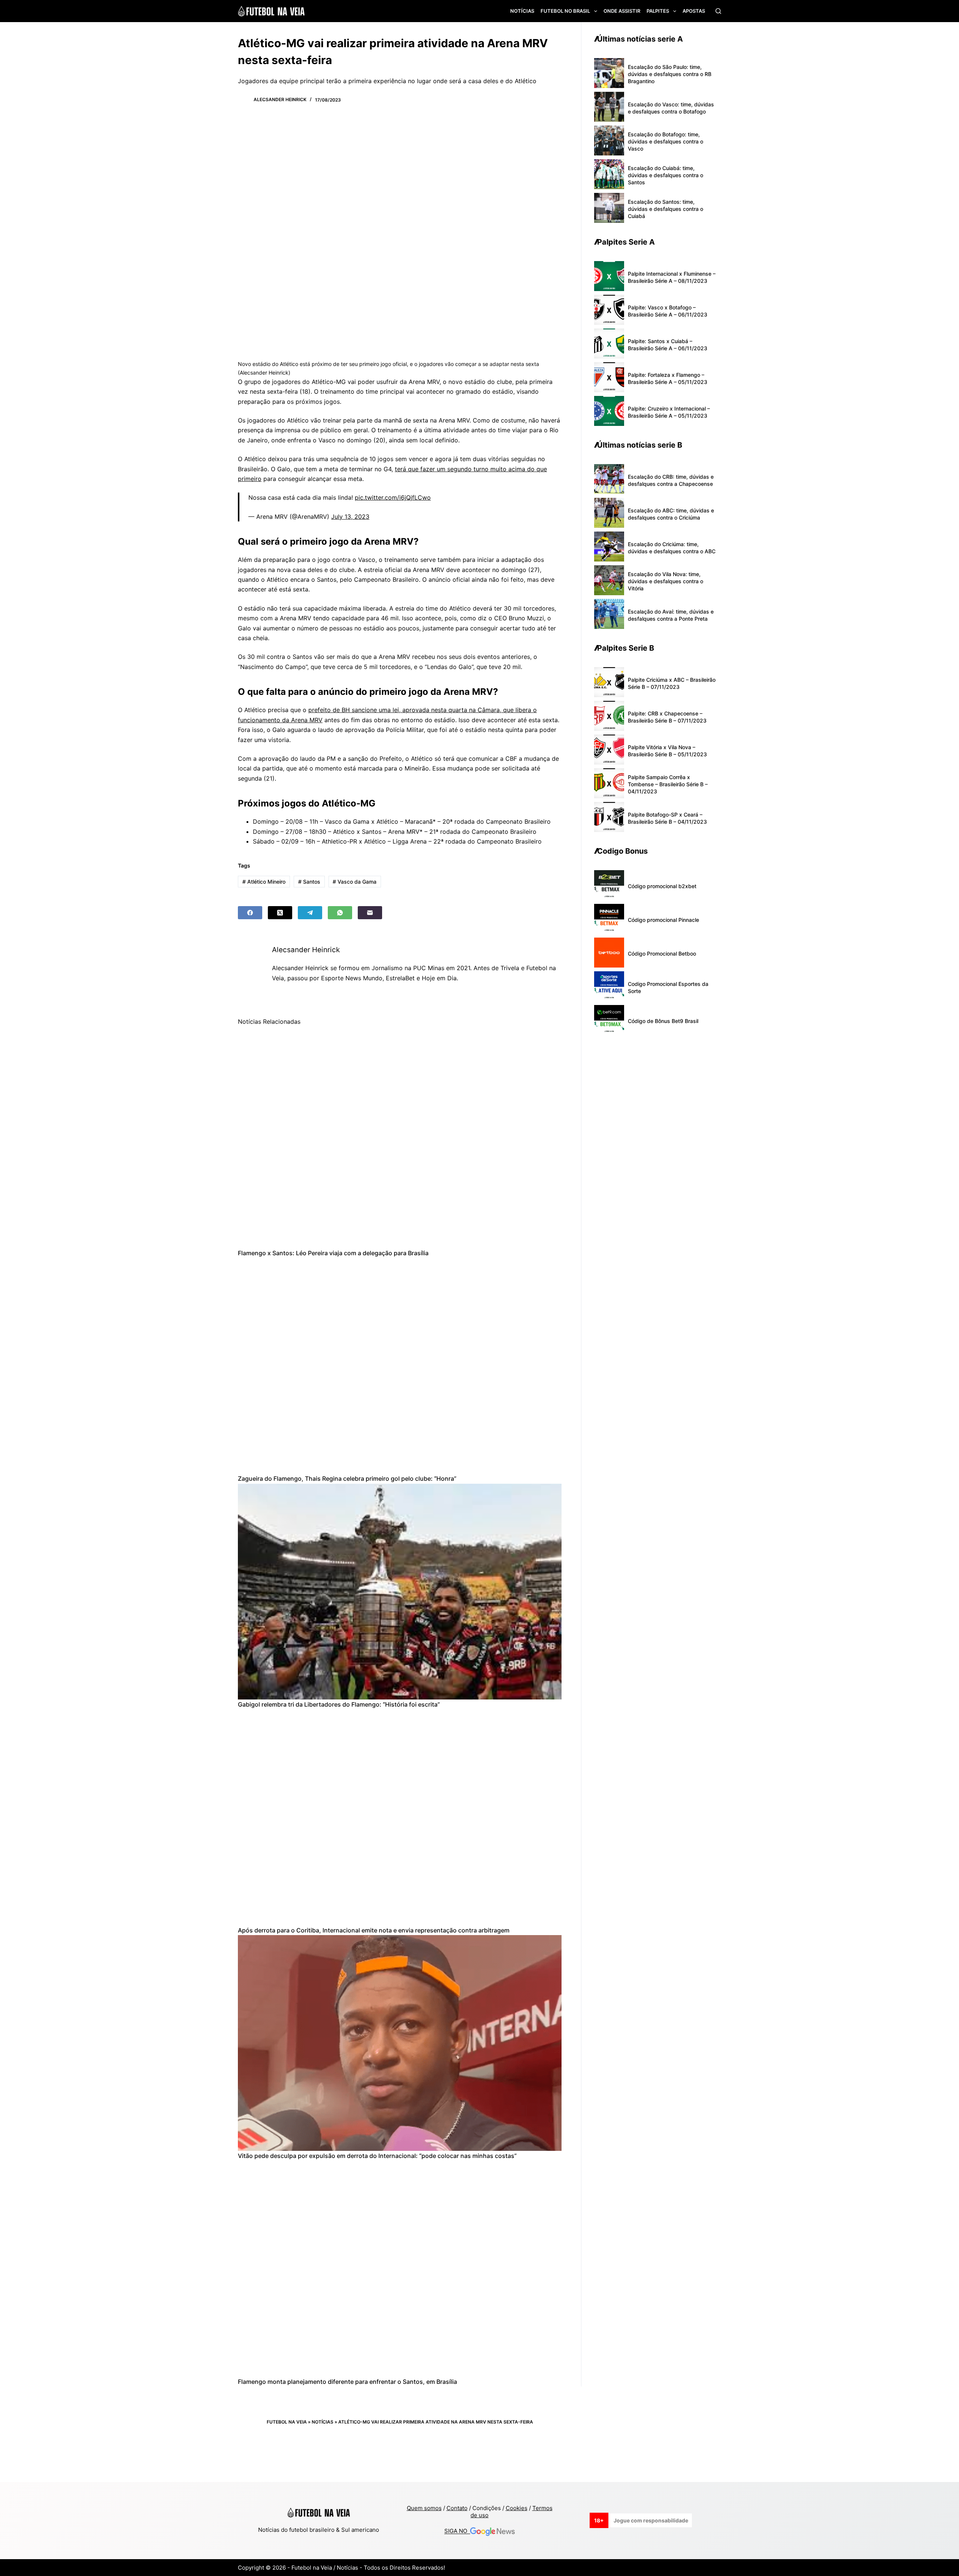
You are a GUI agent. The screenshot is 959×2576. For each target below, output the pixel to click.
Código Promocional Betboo (662, 953)
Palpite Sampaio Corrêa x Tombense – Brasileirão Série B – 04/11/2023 (668, 784)
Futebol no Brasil (565, 11)
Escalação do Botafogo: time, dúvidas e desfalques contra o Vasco (665, 141)
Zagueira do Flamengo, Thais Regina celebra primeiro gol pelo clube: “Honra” (347, 1478)
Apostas (694, 11)
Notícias (522, 11)
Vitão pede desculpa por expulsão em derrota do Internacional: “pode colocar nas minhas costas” (377, 2156)
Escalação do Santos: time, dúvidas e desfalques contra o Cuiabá (665, 209)
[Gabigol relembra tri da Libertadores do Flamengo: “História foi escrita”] (400, 1592)
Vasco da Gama (355, 882)
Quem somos (424, 2508)
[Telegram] (310, 913)
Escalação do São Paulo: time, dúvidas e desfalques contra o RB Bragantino (670, 74)
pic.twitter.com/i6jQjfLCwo (393, 497)
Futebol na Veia (287, 2422)
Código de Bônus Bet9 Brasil (663, 1021)
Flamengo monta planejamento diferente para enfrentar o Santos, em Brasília (347, 2382)
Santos (309, 882)
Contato (457, 2508)
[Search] (718, 11)
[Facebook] (250, 913)
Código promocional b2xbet (662, 886)
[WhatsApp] (340, 913)
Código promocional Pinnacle (663, 920)
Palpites (658, 11)
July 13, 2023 (350, 517)
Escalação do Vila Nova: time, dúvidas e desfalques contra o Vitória (665, 581)
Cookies (517, 2508)
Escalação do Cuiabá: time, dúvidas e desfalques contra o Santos (665, 175)
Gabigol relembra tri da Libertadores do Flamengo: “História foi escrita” (339, 1704)
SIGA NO (457, 2531)
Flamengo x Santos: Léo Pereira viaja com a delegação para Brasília (333, 1253)
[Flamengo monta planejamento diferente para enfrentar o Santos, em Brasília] (400, 2269)
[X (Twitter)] (280, 913)
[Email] (370, 913)
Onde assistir (622, 11)
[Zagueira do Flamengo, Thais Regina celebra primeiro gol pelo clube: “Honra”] (400, 1366)
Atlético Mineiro (264, 882)
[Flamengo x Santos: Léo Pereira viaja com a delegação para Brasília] (400, 1140)
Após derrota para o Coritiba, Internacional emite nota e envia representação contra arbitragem (374, 1930)
